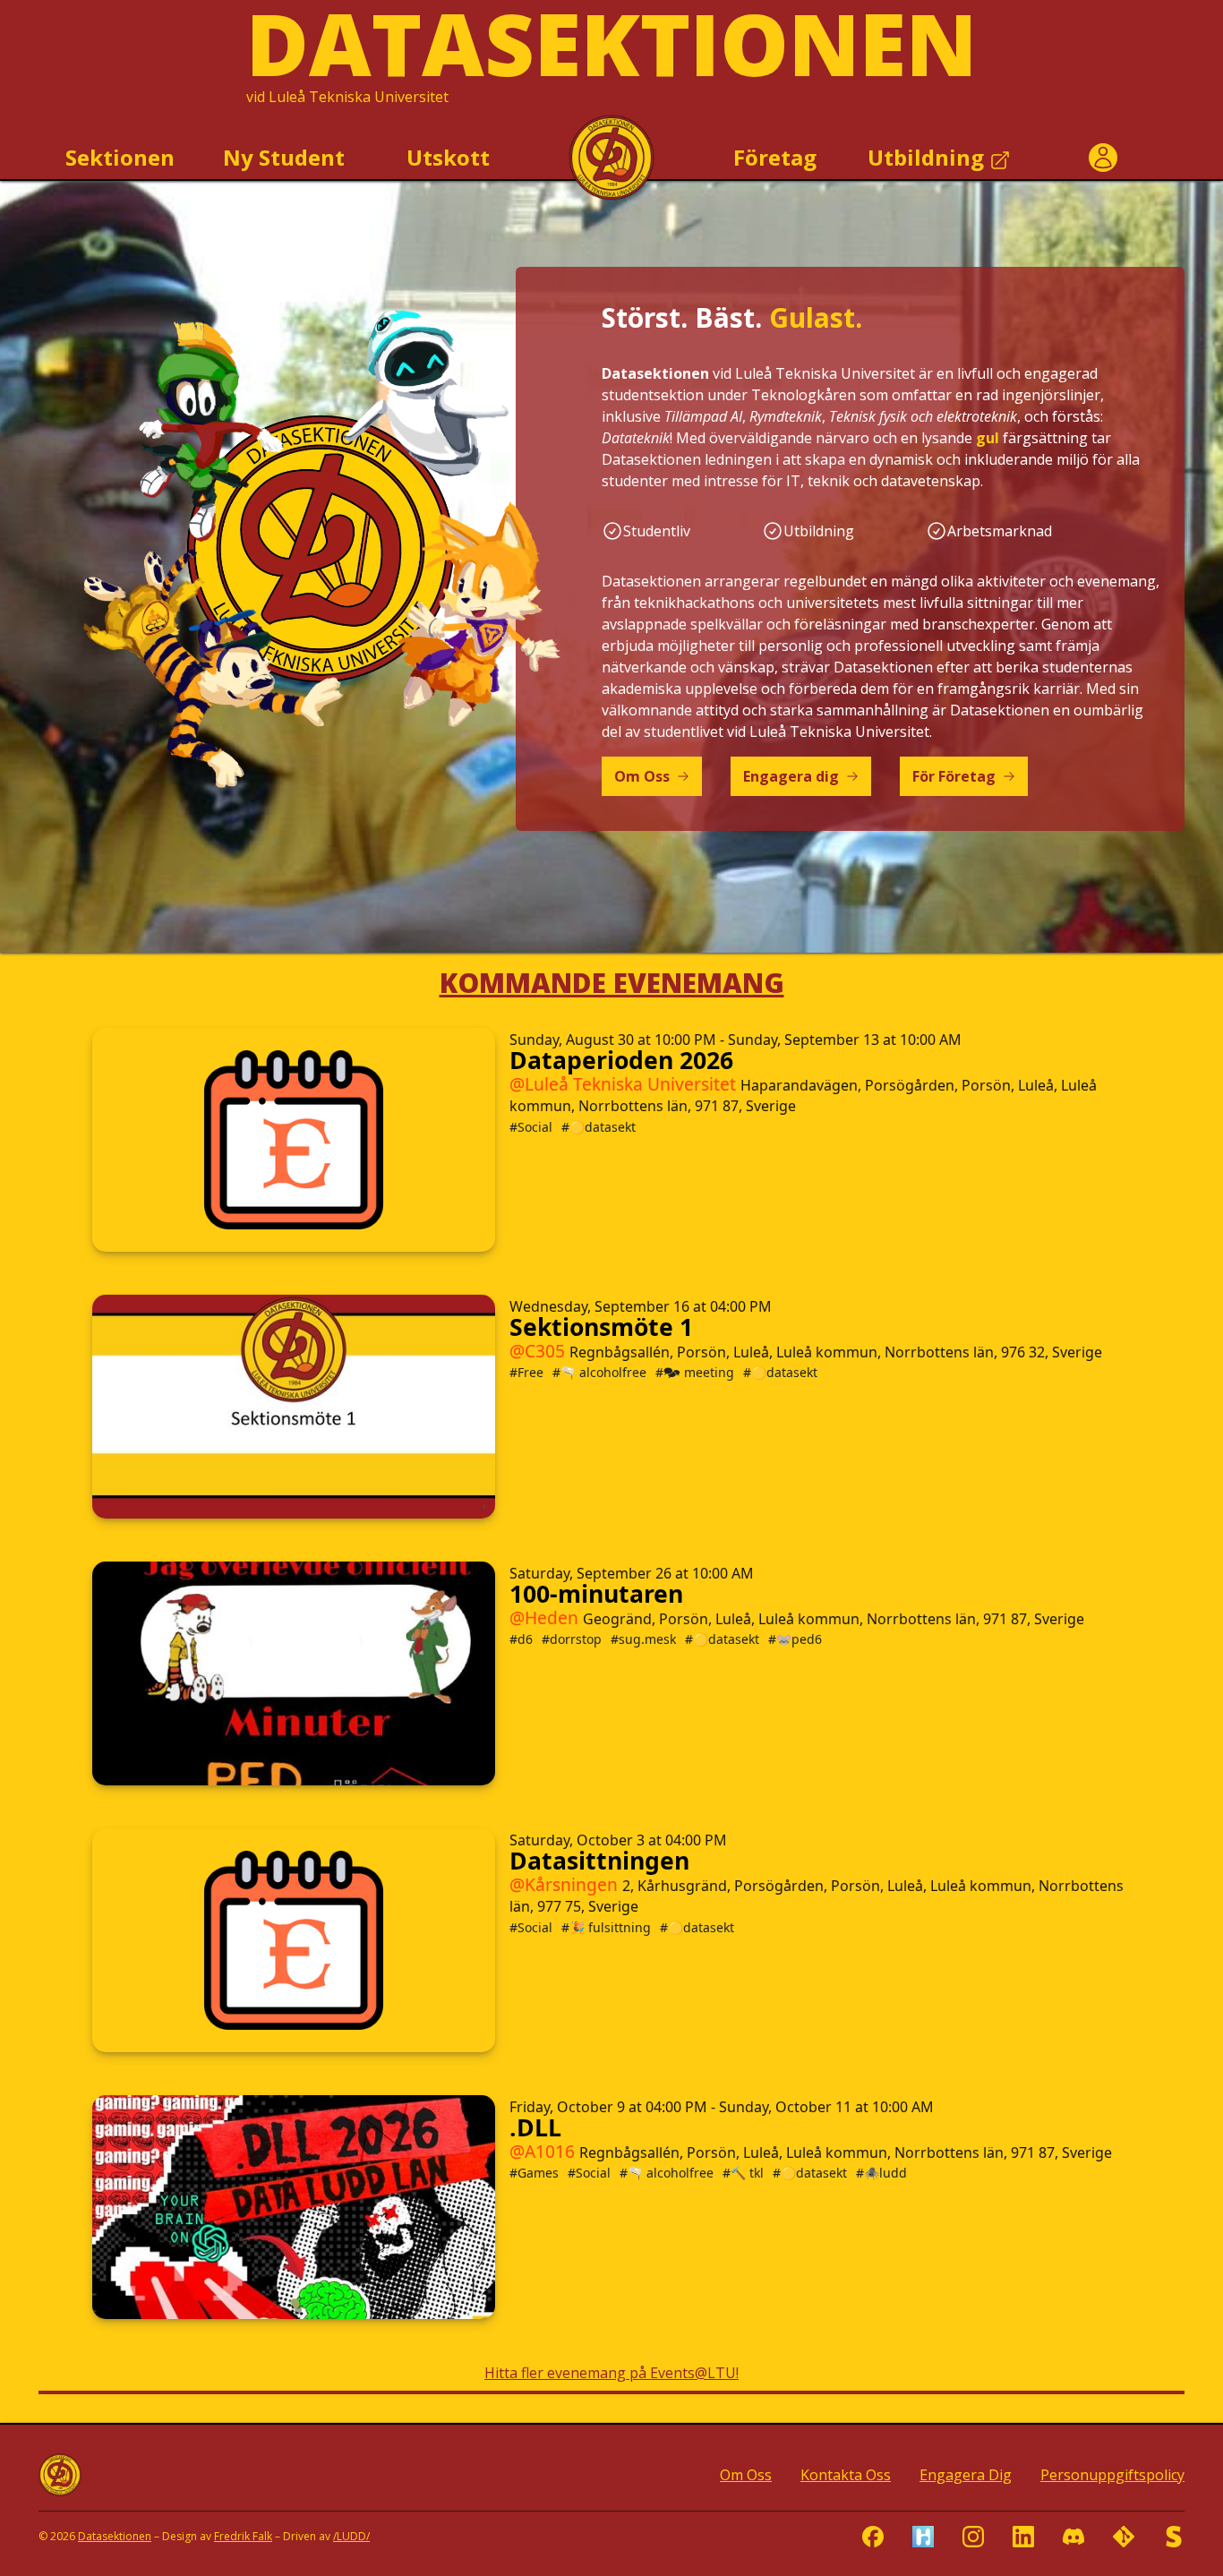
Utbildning (928, 157)
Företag (775, 157)
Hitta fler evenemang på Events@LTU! (611, 2373)
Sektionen (120, 157)
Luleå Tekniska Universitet (359, 97)
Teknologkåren (804, 395)
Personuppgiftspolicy (1112, 2475)
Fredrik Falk (243, 2536)
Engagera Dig (966, 2475)
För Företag (954, 776)
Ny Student (284, 157)
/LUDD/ (351, 2536)
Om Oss (642, 776)
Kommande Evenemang (612, 983)
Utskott (448, 157)
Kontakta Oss (846, 2475)
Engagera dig (791, 776)
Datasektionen (115, 2536)
